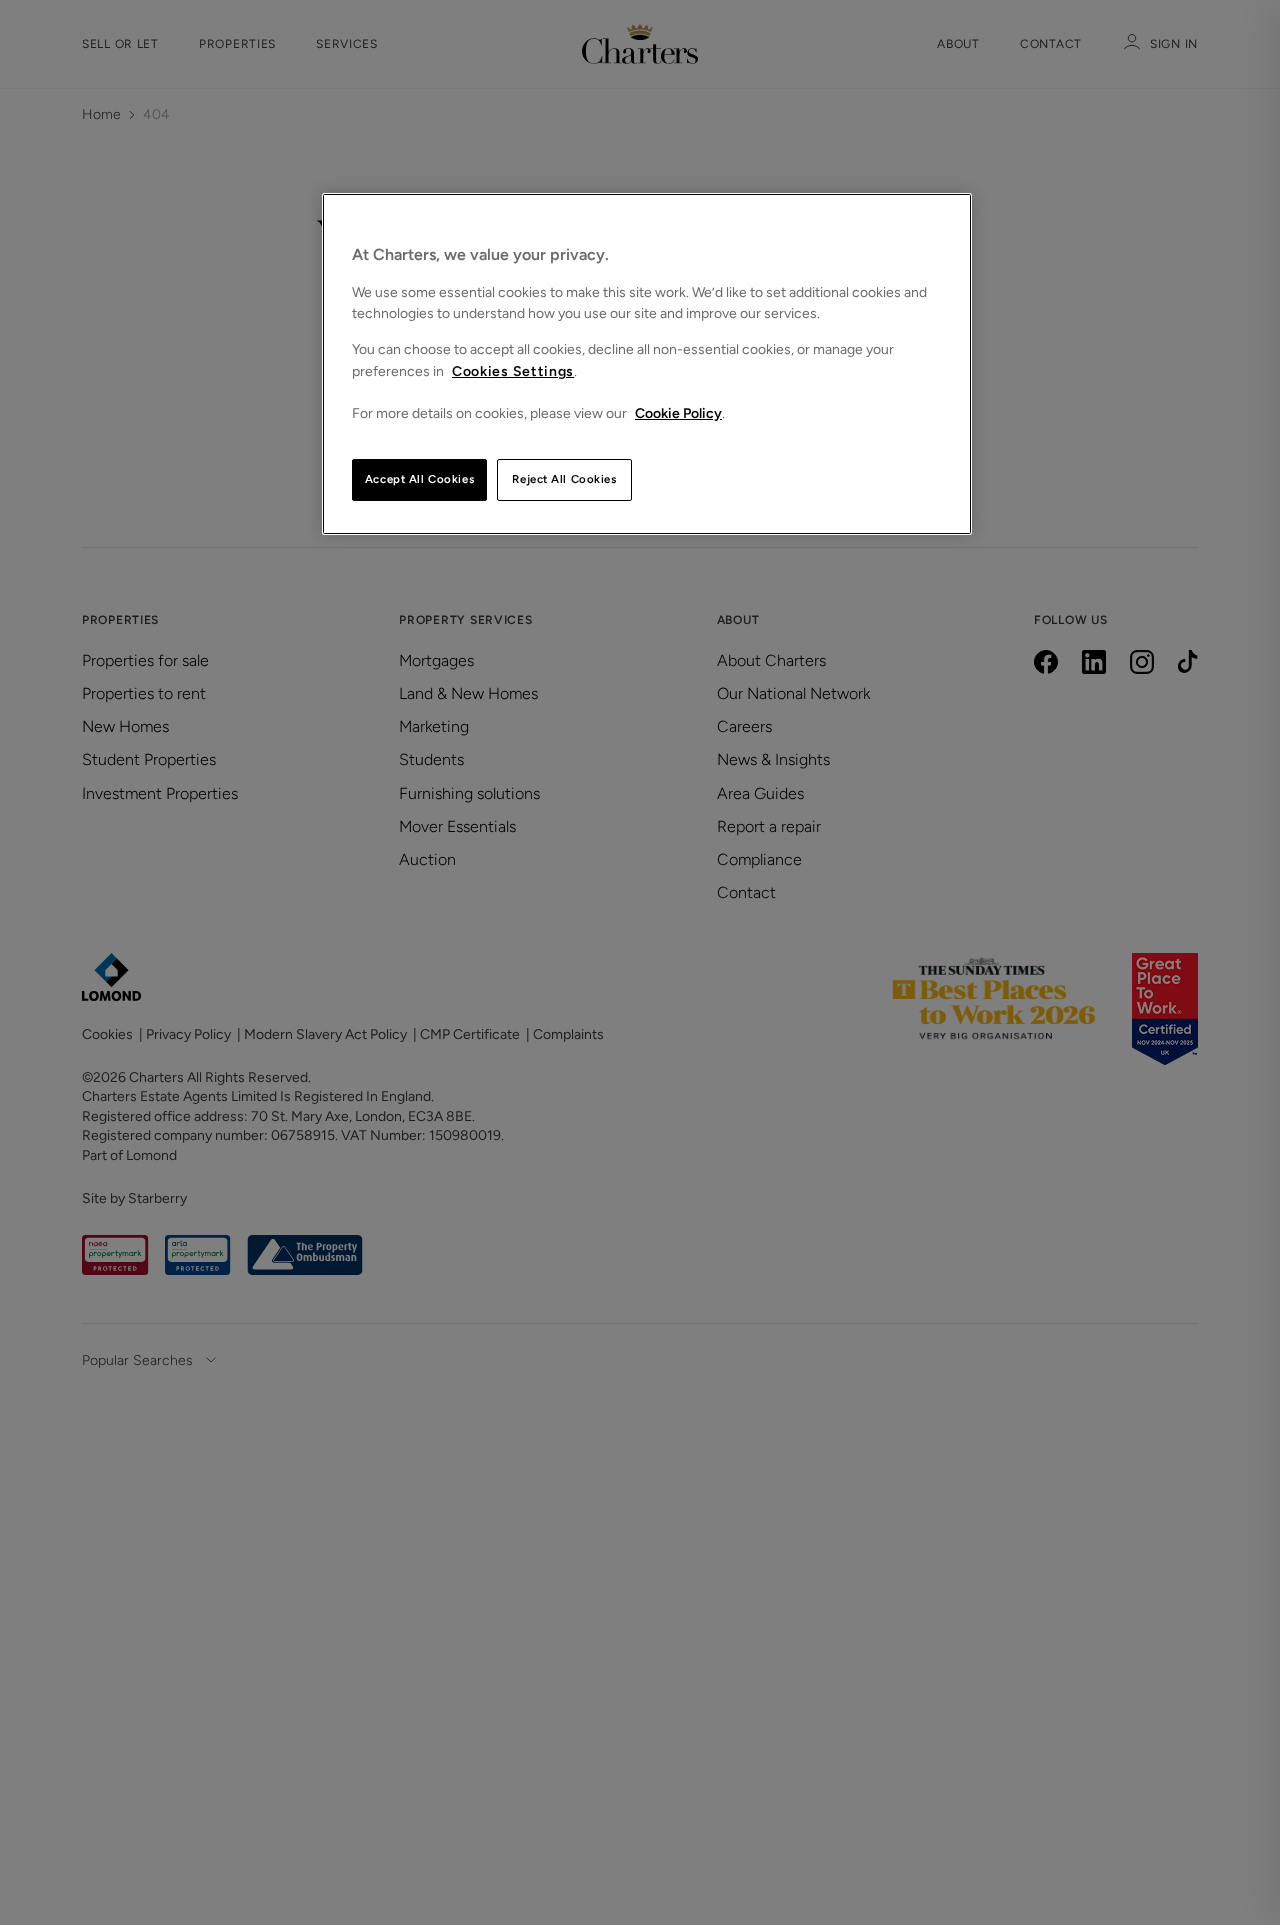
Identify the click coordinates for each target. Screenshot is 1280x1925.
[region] (647, 364)
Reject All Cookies (564, 479)
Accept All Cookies (419, 479)
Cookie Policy (678, 413)
